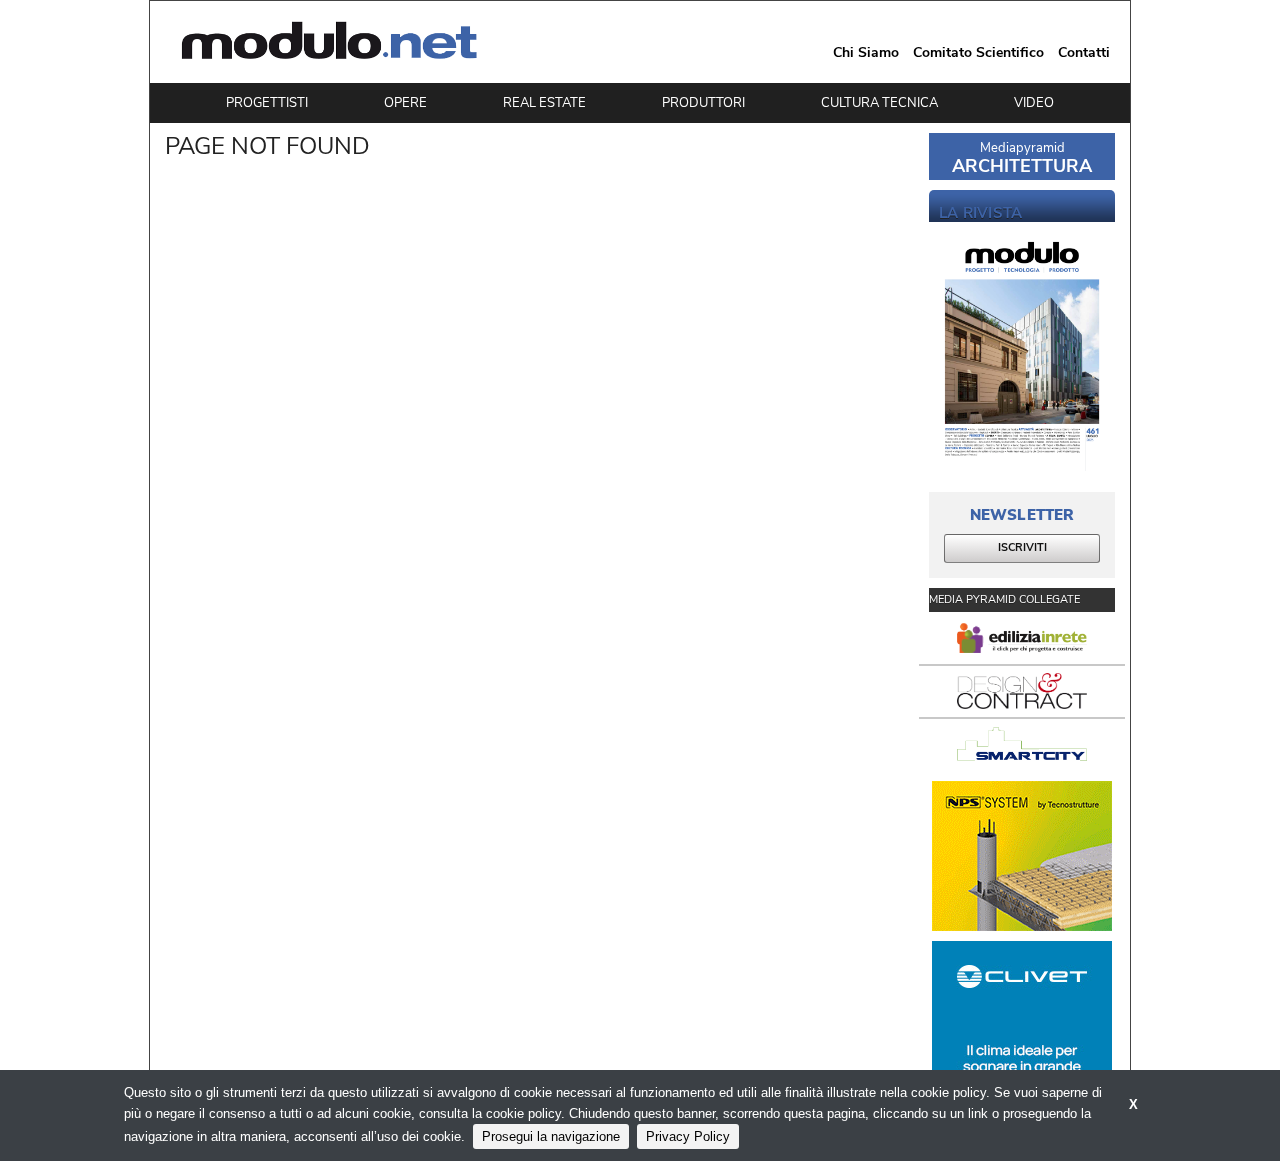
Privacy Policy (688, 1136)
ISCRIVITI (1022, 547)
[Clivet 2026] (1022, 1016)
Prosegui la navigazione (551, 1136)
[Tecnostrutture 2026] (1022, 856)
